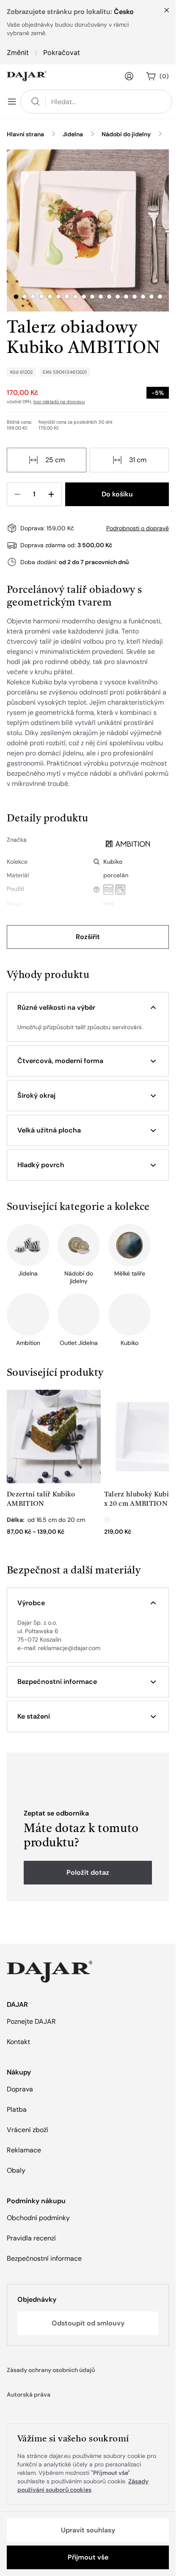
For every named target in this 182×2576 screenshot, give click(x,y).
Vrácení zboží (28, 2130)
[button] (88, 1008)
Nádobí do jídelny (126, 134)
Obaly (16, 2170)
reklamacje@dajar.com (69, 1648)
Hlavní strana (25, 134)
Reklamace (24, 2150)
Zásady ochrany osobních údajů (51, 2370)
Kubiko (113, 862)
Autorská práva (29, 2394)
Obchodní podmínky (38, 2218)
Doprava (20, 2089)
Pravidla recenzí (31, 2238)
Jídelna (73, 134)
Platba (17, 2109)
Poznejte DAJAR (31, 2021)
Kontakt (18, 2042)
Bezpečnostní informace (44, 2258)
